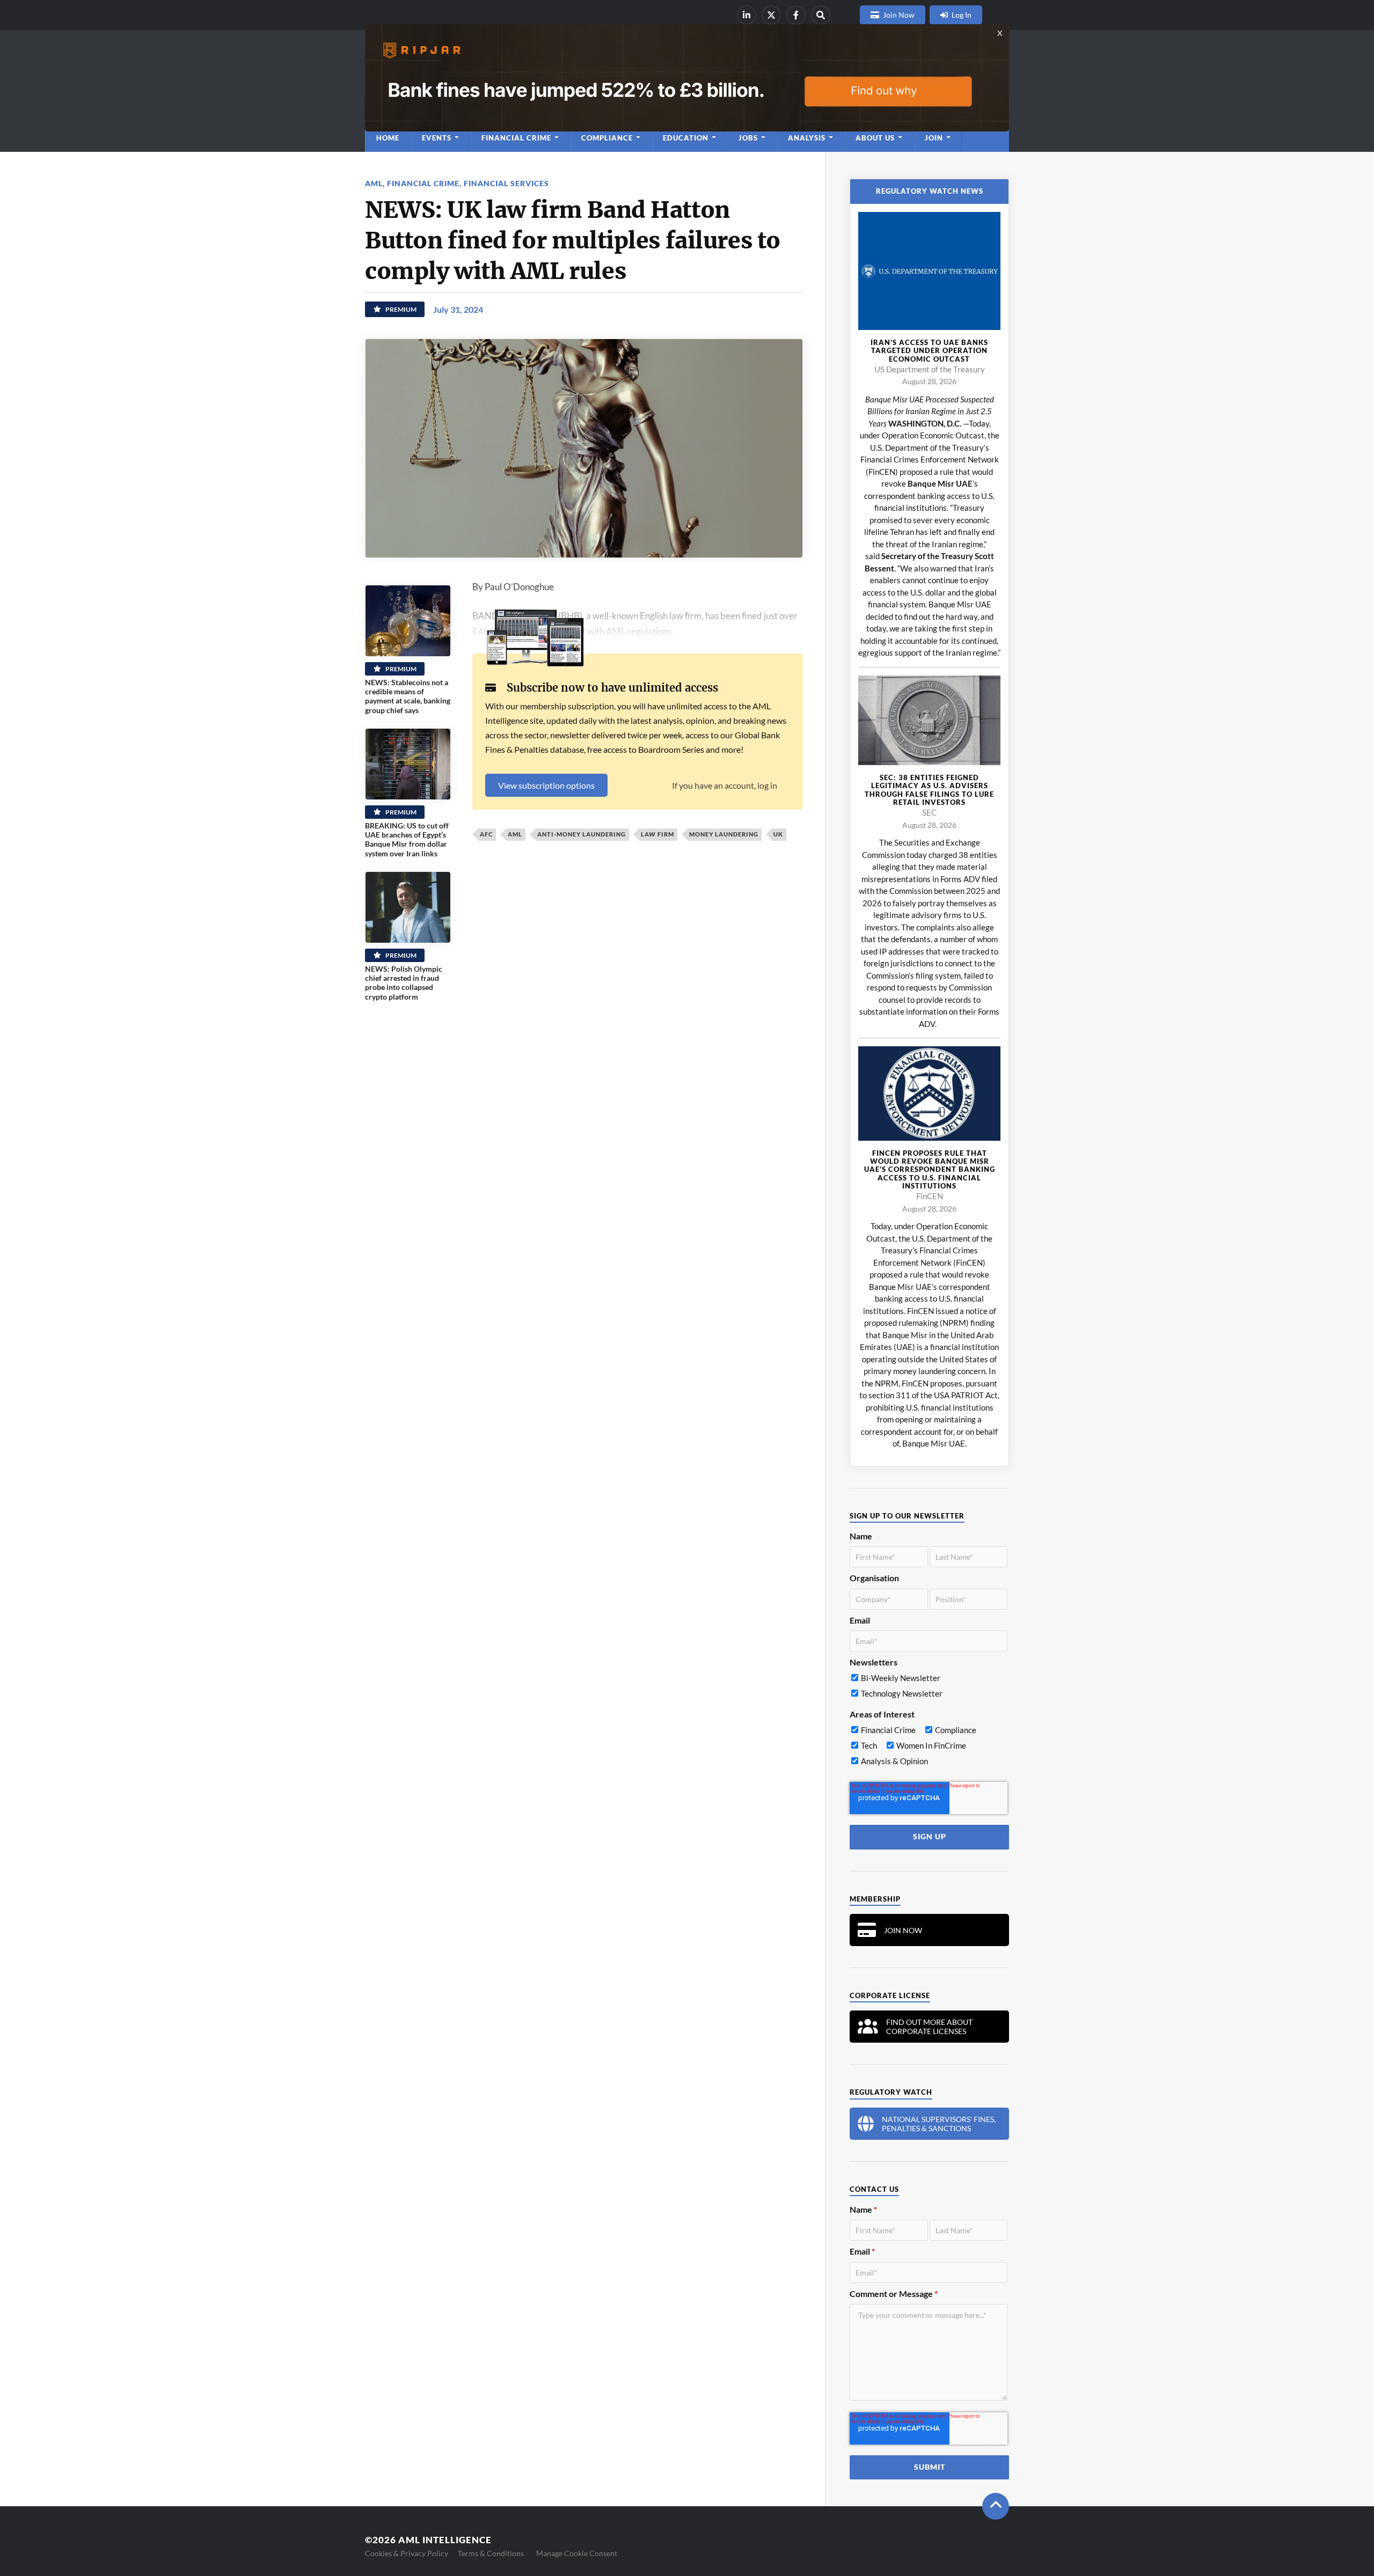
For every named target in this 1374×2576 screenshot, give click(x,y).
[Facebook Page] (796, 15)
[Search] (821, 15)
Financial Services (506, 183)
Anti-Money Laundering (582, 834)
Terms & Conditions (491, 2553)
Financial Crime (423, 183)
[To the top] (996, 2506)
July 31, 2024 (458, 309)
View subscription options (546, 785)
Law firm (657, 834)
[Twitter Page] (771, 15)
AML (374, 183)
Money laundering (724, 834)
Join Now (899, 15)
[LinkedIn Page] (747, 15)
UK (778, 834)
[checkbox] (929, 1688)
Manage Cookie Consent (577, 2553)
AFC (486, 834)
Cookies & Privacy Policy (407, 2553)
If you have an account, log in (725, 785)
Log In (962, 15)
